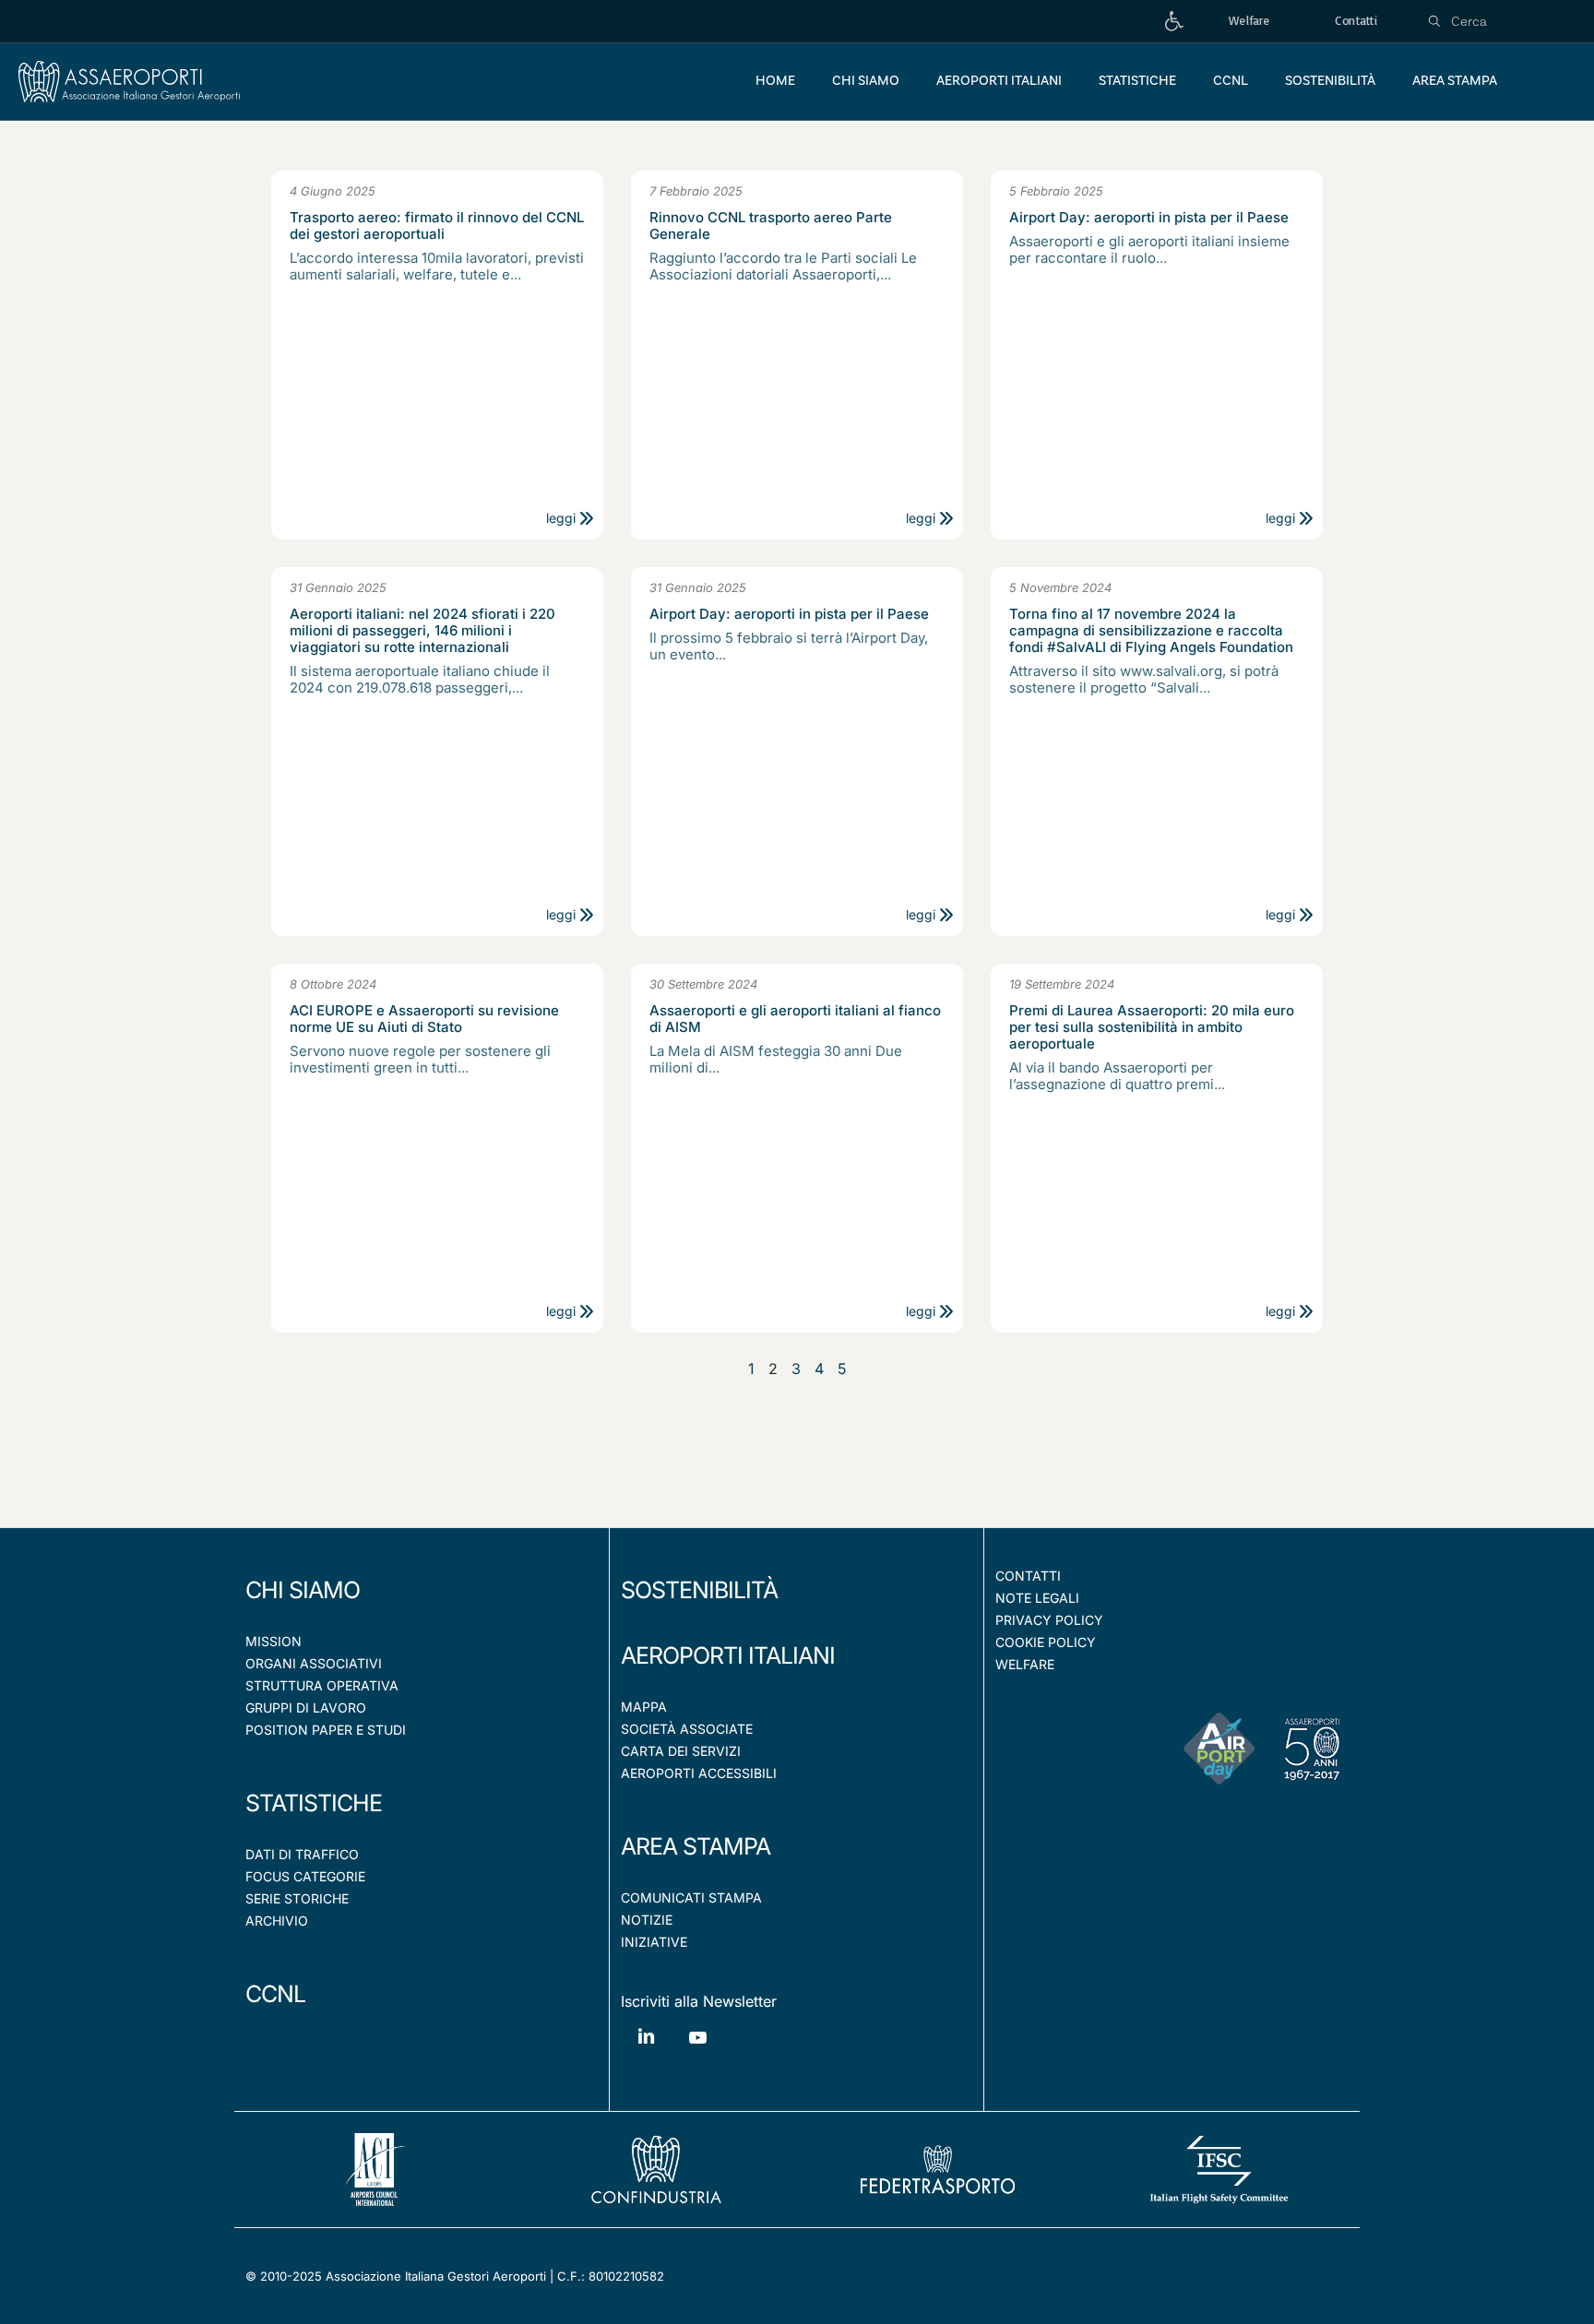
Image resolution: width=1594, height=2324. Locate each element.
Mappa (644, 1707)
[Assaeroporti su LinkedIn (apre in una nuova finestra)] (647, 2050)
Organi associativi (314, 1663)
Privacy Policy (1049, 1620)
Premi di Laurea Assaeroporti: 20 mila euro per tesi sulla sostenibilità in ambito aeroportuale (1152, 1027)
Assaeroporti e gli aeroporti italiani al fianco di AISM (795, 1019)
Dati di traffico (302, 1854)
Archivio (277, 1921)
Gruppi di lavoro (306, 1707)
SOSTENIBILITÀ (699, 1590)
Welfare (1025, 1664)
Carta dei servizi (681, 1751)
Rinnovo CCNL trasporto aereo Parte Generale (771, 226)
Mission (274, 1641)
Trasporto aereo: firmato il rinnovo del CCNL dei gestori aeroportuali (437, 226)
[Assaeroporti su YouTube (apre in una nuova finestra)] (697, 2051)
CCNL (275, 1994)
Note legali (1037, 1598)
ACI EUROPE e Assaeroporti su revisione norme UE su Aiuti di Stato (424, 1019)
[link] (1174, 22)
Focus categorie (305, 1876)
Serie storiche (297, 1898)
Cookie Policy (1046, 1642)
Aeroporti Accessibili (699, 1773)
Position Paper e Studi (326, 1730)
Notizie (647, 1920)
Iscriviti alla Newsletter (699, 2001)
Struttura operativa (322, 1685)
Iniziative (654, 1942)
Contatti (1028, 1576)
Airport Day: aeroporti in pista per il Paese (1149, 218)
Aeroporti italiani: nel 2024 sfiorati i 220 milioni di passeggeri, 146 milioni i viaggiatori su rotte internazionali (422, 631)
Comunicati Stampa (691, 1897)
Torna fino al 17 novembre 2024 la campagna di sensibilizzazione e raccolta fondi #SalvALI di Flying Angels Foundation (1151, 631)
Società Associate (687, 1729)
